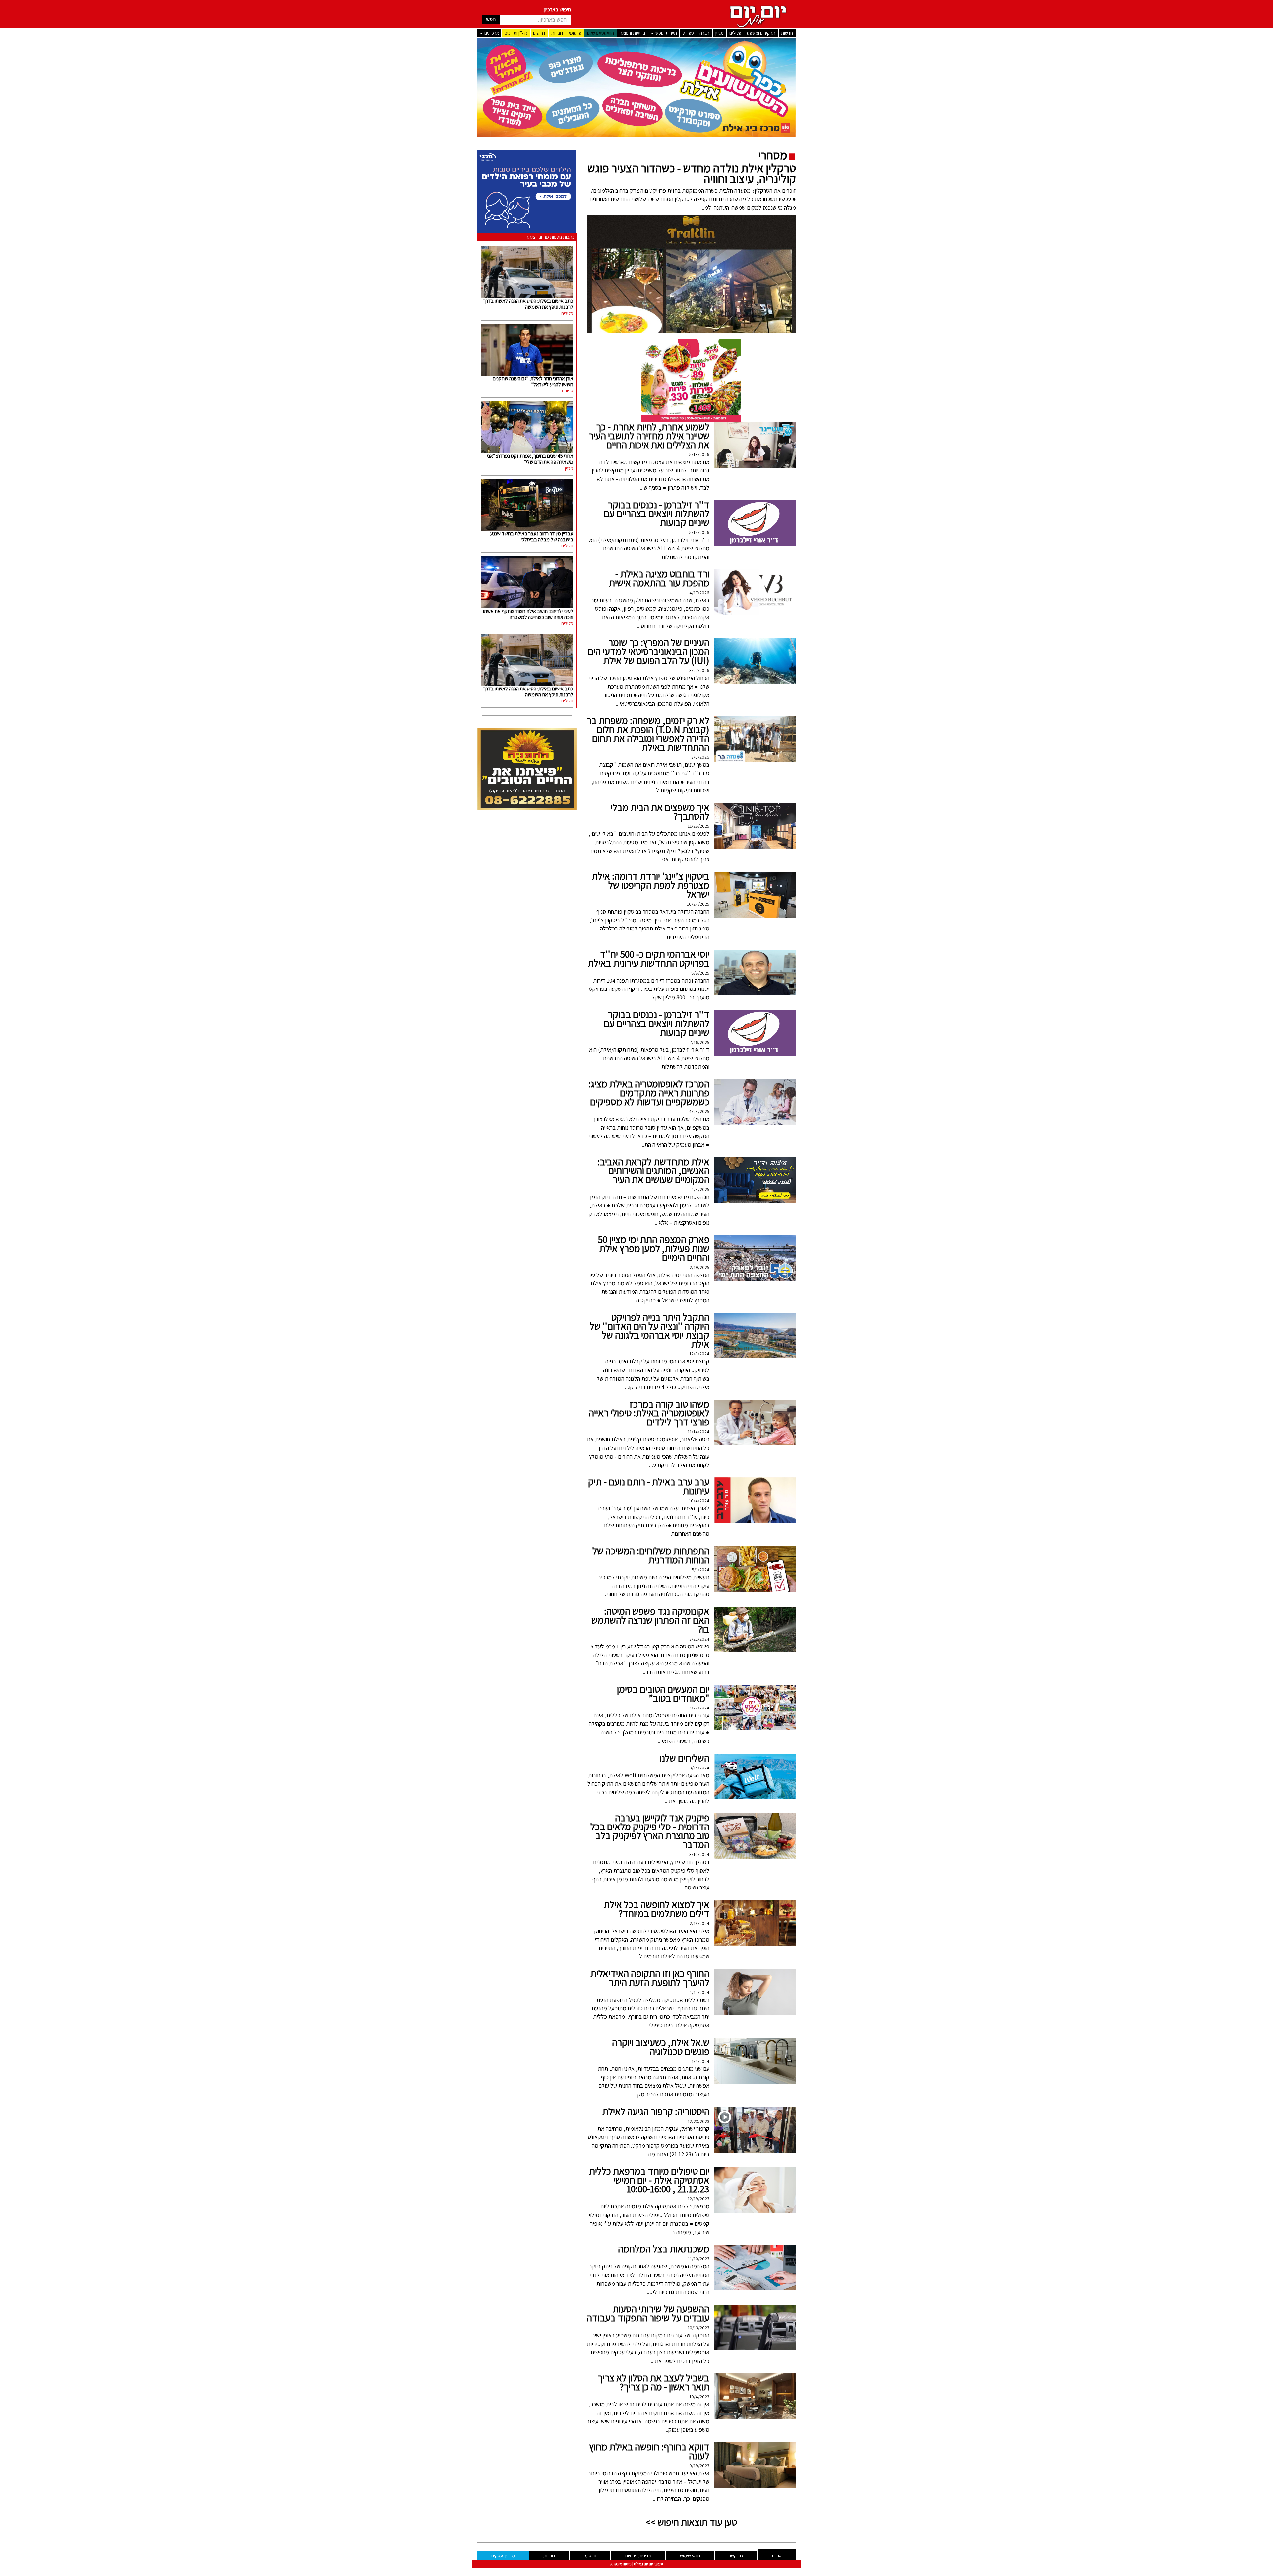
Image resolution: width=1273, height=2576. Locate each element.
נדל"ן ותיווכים (516, 33)
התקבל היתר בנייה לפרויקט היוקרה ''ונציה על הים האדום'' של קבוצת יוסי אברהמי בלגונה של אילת (650, 1330)
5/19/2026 (699, 454)
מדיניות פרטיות (638, 2556)
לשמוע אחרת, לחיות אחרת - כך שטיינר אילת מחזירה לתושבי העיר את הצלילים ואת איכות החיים (649, 436)
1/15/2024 (700, 1992)
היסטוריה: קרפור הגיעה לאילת (656, 2111)
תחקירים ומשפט (761, 33)
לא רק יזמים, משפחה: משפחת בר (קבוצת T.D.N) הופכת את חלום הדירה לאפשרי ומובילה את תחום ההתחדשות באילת (648, 734)
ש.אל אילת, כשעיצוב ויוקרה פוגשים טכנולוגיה (661, 2047)
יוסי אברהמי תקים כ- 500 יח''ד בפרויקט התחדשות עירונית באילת (649, 959)
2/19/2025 (699, 1267)
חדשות (787, 33)
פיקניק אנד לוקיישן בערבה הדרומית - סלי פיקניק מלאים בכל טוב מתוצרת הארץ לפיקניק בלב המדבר (650, 1831)
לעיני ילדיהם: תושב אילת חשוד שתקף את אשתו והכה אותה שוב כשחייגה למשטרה (528, 614)
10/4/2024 (699, 1501)
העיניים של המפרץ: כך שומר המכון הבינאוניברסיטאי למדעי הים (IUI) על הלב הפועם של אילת (649, 651)
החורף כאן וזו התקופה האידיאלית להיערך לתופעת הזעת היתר (650, 1978)
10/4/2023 (699, 2397)
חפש (491, 19)
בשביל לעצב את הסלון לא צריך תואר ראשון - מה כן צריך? (654, 2382)
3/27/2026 (699, 670)
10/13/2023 (698, 2328)
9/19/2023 (699, 2466)
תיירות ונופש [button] (666, 33)
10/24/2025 (698, 904)
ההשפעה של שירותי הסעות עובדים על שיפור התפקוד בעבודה (648, 2313)
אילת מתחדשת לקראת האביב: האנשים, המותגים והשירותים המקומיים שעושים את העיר (653, 1170)
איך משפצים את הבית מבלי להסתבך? (660, 812)
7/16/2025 (699, 1042)
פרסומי (575, 33)
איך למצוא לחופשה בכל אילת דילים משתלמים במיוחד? (657, 1909)
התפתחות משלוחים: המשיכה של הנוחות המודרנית (651, 1555)
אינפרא (616, 2564)
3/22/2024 (699, 1639)
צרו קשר (736, 2556)
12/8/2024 (699, 1354)
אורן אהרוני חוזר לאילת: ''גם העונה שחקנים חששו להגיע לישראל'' (533, 381)
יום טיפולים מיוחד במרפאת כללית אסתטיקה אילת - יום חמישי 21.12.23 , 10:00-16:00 (649, 2180)
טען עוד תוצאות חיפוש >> (691, 2522)
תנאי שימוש (690, 2556)
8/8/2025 (700, 973)
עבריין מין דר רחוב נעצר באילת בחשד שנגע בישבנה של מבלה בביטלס (532, 537)
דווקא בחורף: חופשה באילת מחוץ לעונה (649, 2451)
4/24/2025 (699, 1111)
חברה (704, 33)
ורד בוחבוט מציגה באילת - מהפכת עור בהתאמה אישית (659, 578)
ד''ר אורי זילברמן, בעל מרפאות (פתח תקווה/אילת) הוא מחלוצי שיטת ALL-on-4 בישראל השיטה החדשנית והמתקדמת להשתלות (649, 548)
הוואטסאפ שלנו (601, 33)
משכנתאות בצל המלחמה (664, 2249)
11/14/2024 (698, 1432)
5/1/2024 (701, 1570)
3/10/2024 (699, 1854)
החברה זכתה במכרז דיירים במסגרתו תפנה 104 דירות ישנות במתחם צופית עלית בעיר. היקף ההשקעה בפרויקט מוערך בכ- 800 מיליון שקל (649, 989)
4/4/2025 (700, 1189)
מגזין (720, 33)
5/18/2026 (699, 532)
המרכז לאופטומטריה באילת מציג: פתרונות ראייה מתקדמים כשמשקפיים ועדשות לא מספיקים (649, 1093)
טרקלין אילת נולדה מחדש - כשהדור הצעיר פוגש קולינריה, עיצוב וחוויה (692, 173)
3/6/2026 (700, 757)
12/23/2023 (698, 2121)
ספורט (688, 33)
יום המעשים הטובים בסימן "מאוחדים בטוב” (663, 1693)
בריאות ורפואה (632, 33)
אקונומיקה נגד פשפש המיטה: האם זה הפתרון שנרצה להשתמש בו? (650, 1620)
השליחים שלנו (685, 1758)
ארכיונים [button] (491, 33)
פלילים (735, 33)
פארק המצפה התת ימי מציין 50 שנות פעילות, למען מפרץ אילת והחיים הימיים (654, 1248)
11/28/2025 (698, 826)
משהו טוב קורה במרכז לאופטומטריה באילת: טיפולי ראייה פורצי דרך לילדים (649, 1413)
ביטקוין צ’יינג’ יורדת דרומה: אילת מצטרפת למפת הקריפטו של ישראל (651, 885)
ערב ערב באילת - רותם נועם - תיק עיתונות (649, 1486)
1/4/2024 (700, 2061)
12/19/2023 (698, 2199)
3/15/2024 (699, 1768)
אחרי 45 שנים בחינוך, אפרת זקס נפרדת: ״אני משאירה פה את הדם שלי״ (530, 459)
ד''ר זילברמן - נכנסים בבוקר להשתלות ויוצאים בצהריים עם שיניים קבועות (657, 513)
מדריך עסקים (503, 2556)
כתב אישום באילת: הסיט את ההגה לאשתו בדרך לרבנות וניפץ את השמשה (528, 304)
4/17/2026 (699, 593)
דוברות (557, 33)
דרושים (539, 33)
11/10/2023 (699, 2259)
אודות (777, 2556)
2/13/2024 (699, 1923)
